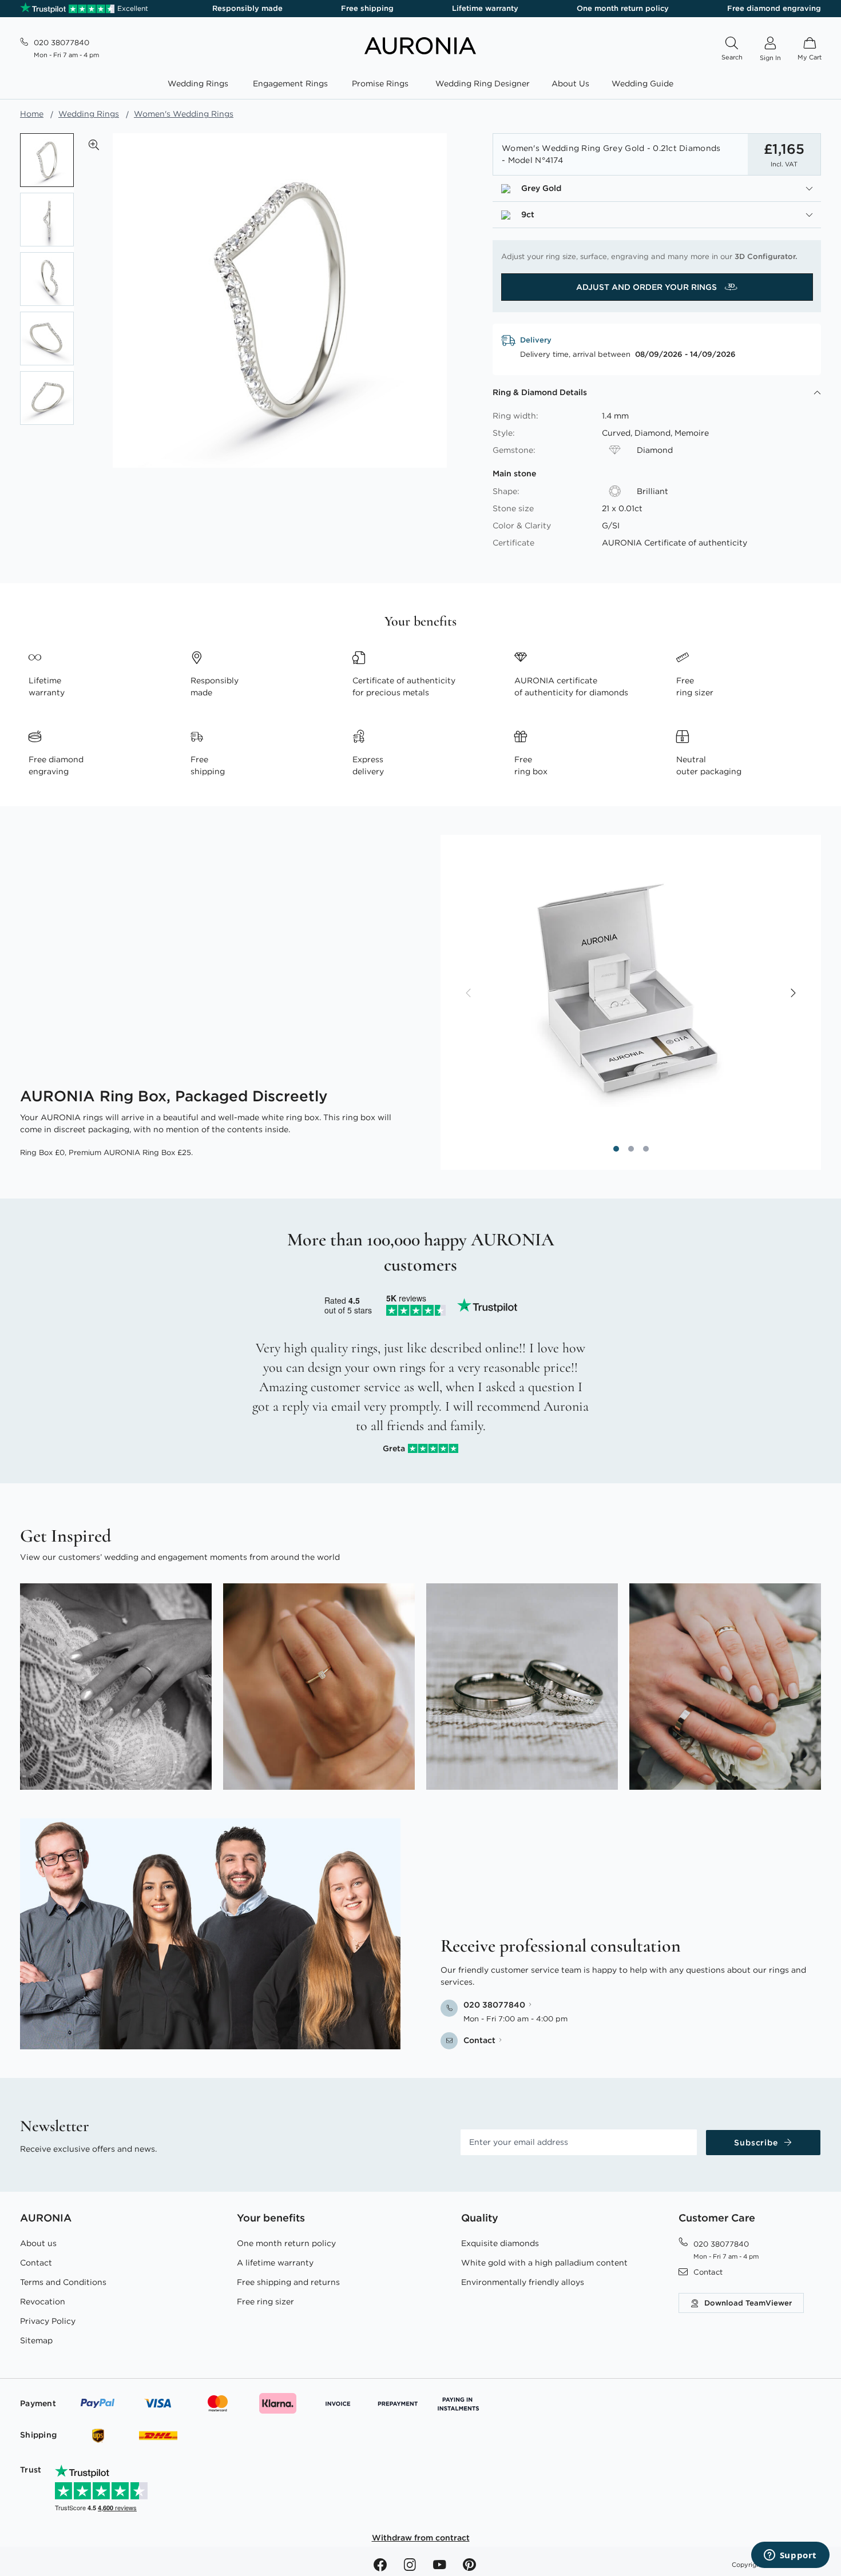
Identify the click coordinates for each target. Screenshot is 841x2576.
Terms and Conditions (63, 2282)
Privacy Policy (48, 2321)
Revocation (43, 2302)
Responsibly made (247, 8)
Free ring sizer (265, 2302)
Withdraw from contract (421, 2538)
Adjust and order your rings (648, 287)
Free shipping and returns (288, 2282)
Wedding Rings (89, 114)
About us (38, 2243)
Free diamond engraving (774, 8)
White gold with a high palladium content (544, 2263)
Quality (480, 2218)
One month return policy (623, 8)
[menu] (420, 85)
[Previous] (469, 994)
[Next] (792, 994)
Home (32, 114)
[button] (94, 145)
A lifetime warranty (275, 2263)
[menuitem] (200, 84)
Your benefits (271, 2218)
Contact (36, 2263)
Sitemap (36, 2340)
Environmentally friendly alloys (523, 2282)
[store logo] (420, 51)
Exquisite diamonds (500, 2243)
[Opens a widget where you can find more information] (790, 2556)
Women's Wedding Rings (184, 114)
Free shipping (367, 8)
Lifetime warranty (485, 8)
